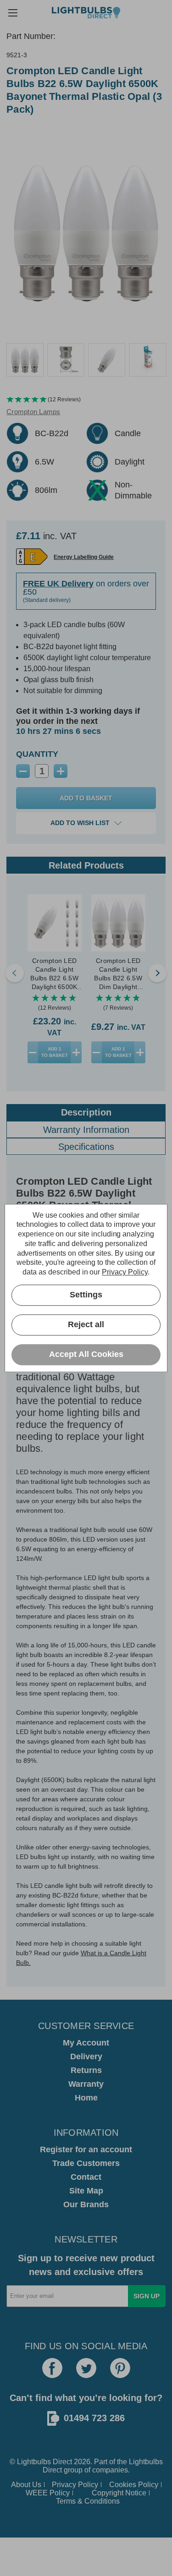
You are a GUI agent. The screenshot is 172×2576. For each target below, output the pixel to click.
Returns (86, 2070)
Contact (86, 2177)
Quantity (37, 754)
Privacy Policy (75, 2485)
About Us (26, 2485)
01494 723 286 (94, 2418)
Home (86, 2098)
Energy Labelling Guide (84, 557)
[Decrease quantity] (33, 1052)
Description (86, 1112)
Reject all (86, 1325)
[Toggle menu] (13, 13)
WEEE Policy (48, 2493)
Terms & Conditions (88, 2501)
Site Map (86, 2191)
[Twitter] (86, 2368)
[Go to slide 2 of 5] (157, 973)
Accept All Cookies (86, 1355)
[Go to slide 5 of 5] (15, 973)
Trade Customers (86, 2163)
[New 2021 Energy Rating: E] (32, 557)
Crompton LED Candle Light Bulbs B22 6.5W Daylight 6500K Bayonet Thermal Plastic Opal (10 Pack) (54, 974)
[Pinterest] (120, 2368)
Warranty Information (86, 1130)
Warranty (86, 2084)
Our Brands (86, 2204)
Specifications (86, 1147)
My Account (86, 2043)
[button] (86, 400)
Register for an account (86, 2149)
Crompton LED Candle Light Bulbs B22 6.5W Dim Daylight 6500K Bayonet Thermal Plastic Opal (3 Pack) (118, 974)
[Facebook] (52, 2368)
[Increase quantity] (76, 1052)
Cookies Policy (134, 2485)
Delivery (86, 2056)
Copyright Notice (119, 2493)
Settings (86, 1295)
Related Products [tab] (86, 865)
